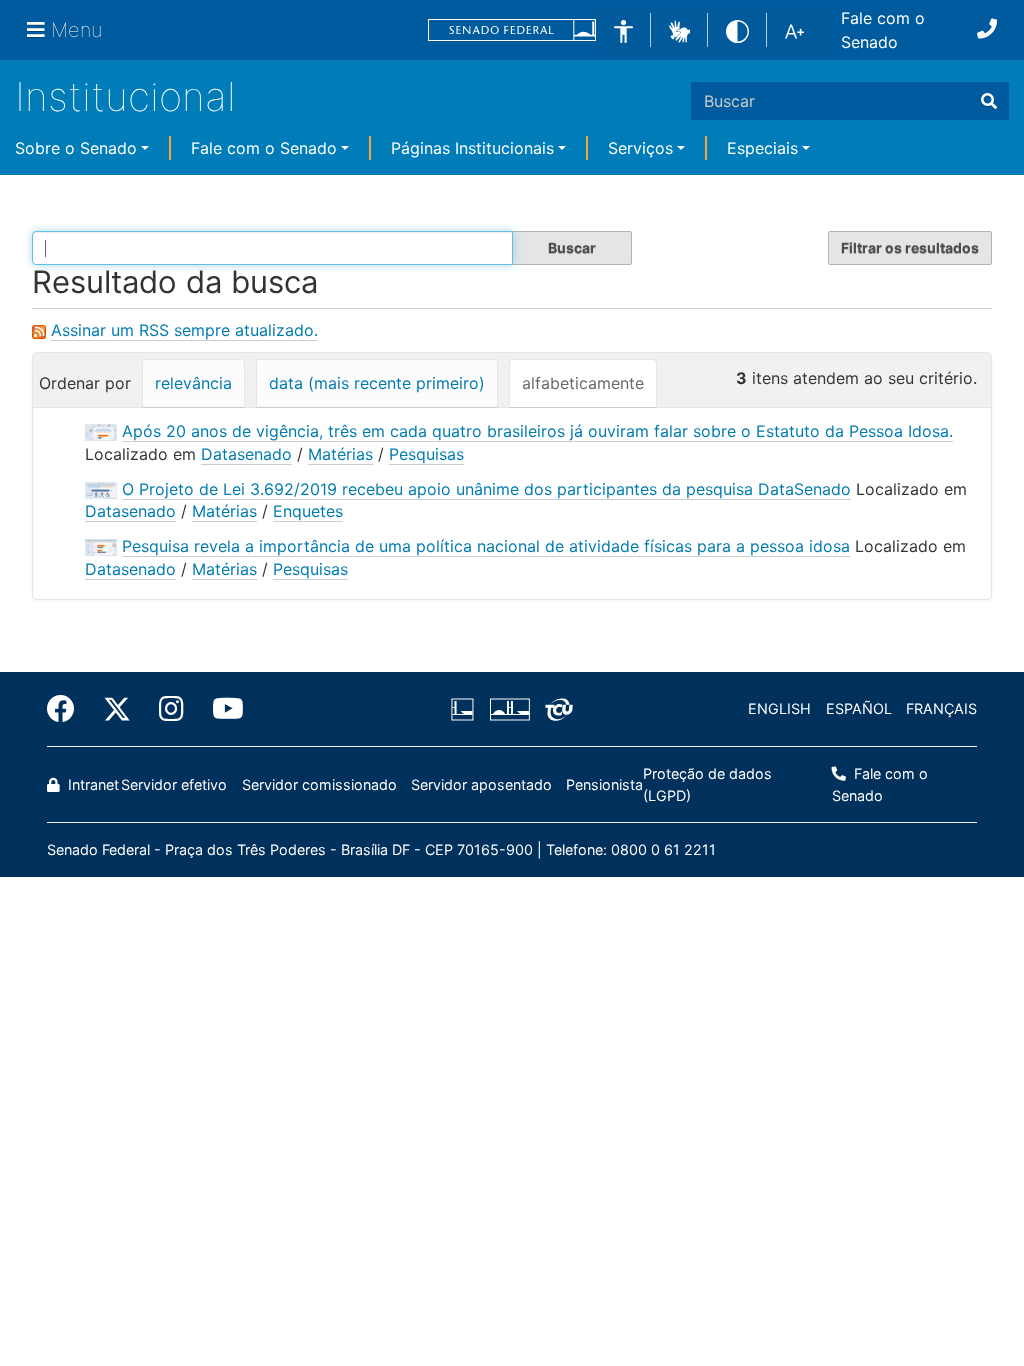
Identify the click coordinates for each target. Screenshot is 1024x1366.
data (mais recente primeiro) (377, 383)
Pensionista (604, 784)
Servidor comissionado (319, 784)
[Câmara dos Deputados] (466, 709)
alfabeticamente (583, 383)
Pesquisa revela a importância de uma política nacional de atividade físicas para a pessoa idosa (486, 546)
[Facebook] (68, 709)
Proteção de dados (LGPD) (707, 784)
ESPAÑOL (859, 708)
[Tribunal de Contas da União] (555, 709)
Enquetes (308, 511)
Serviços (640, 148)
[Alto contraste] (737, 29)
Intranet (91, 784)
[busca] (989, 101)
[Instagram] (171, 709)
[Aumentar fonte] (794, 30)
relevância (193, 383)
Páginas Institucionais (472, 148)
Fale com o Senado (883, 30)
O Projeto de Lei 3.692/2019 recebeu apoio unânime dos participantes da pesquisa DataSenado (486, 489)
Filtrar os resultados (910, 247)
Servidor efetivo (174, 784)
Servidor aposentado (481, 784)
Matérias (340, 454)
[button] (679, 29)
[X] (117, 709)
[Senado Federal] (512, 30)
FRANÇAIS (941, 708)
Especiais (762, 148)
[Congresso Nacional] (509, 709)
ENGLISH (779, 708)
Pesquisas (426, 454)
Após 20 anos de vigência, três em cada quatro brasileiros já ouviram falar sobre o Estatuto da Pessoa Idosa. (537, 431)
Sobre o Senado (76, 148)
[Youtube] (221, 709)
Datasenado (246, 454)
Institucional (125, 96)
